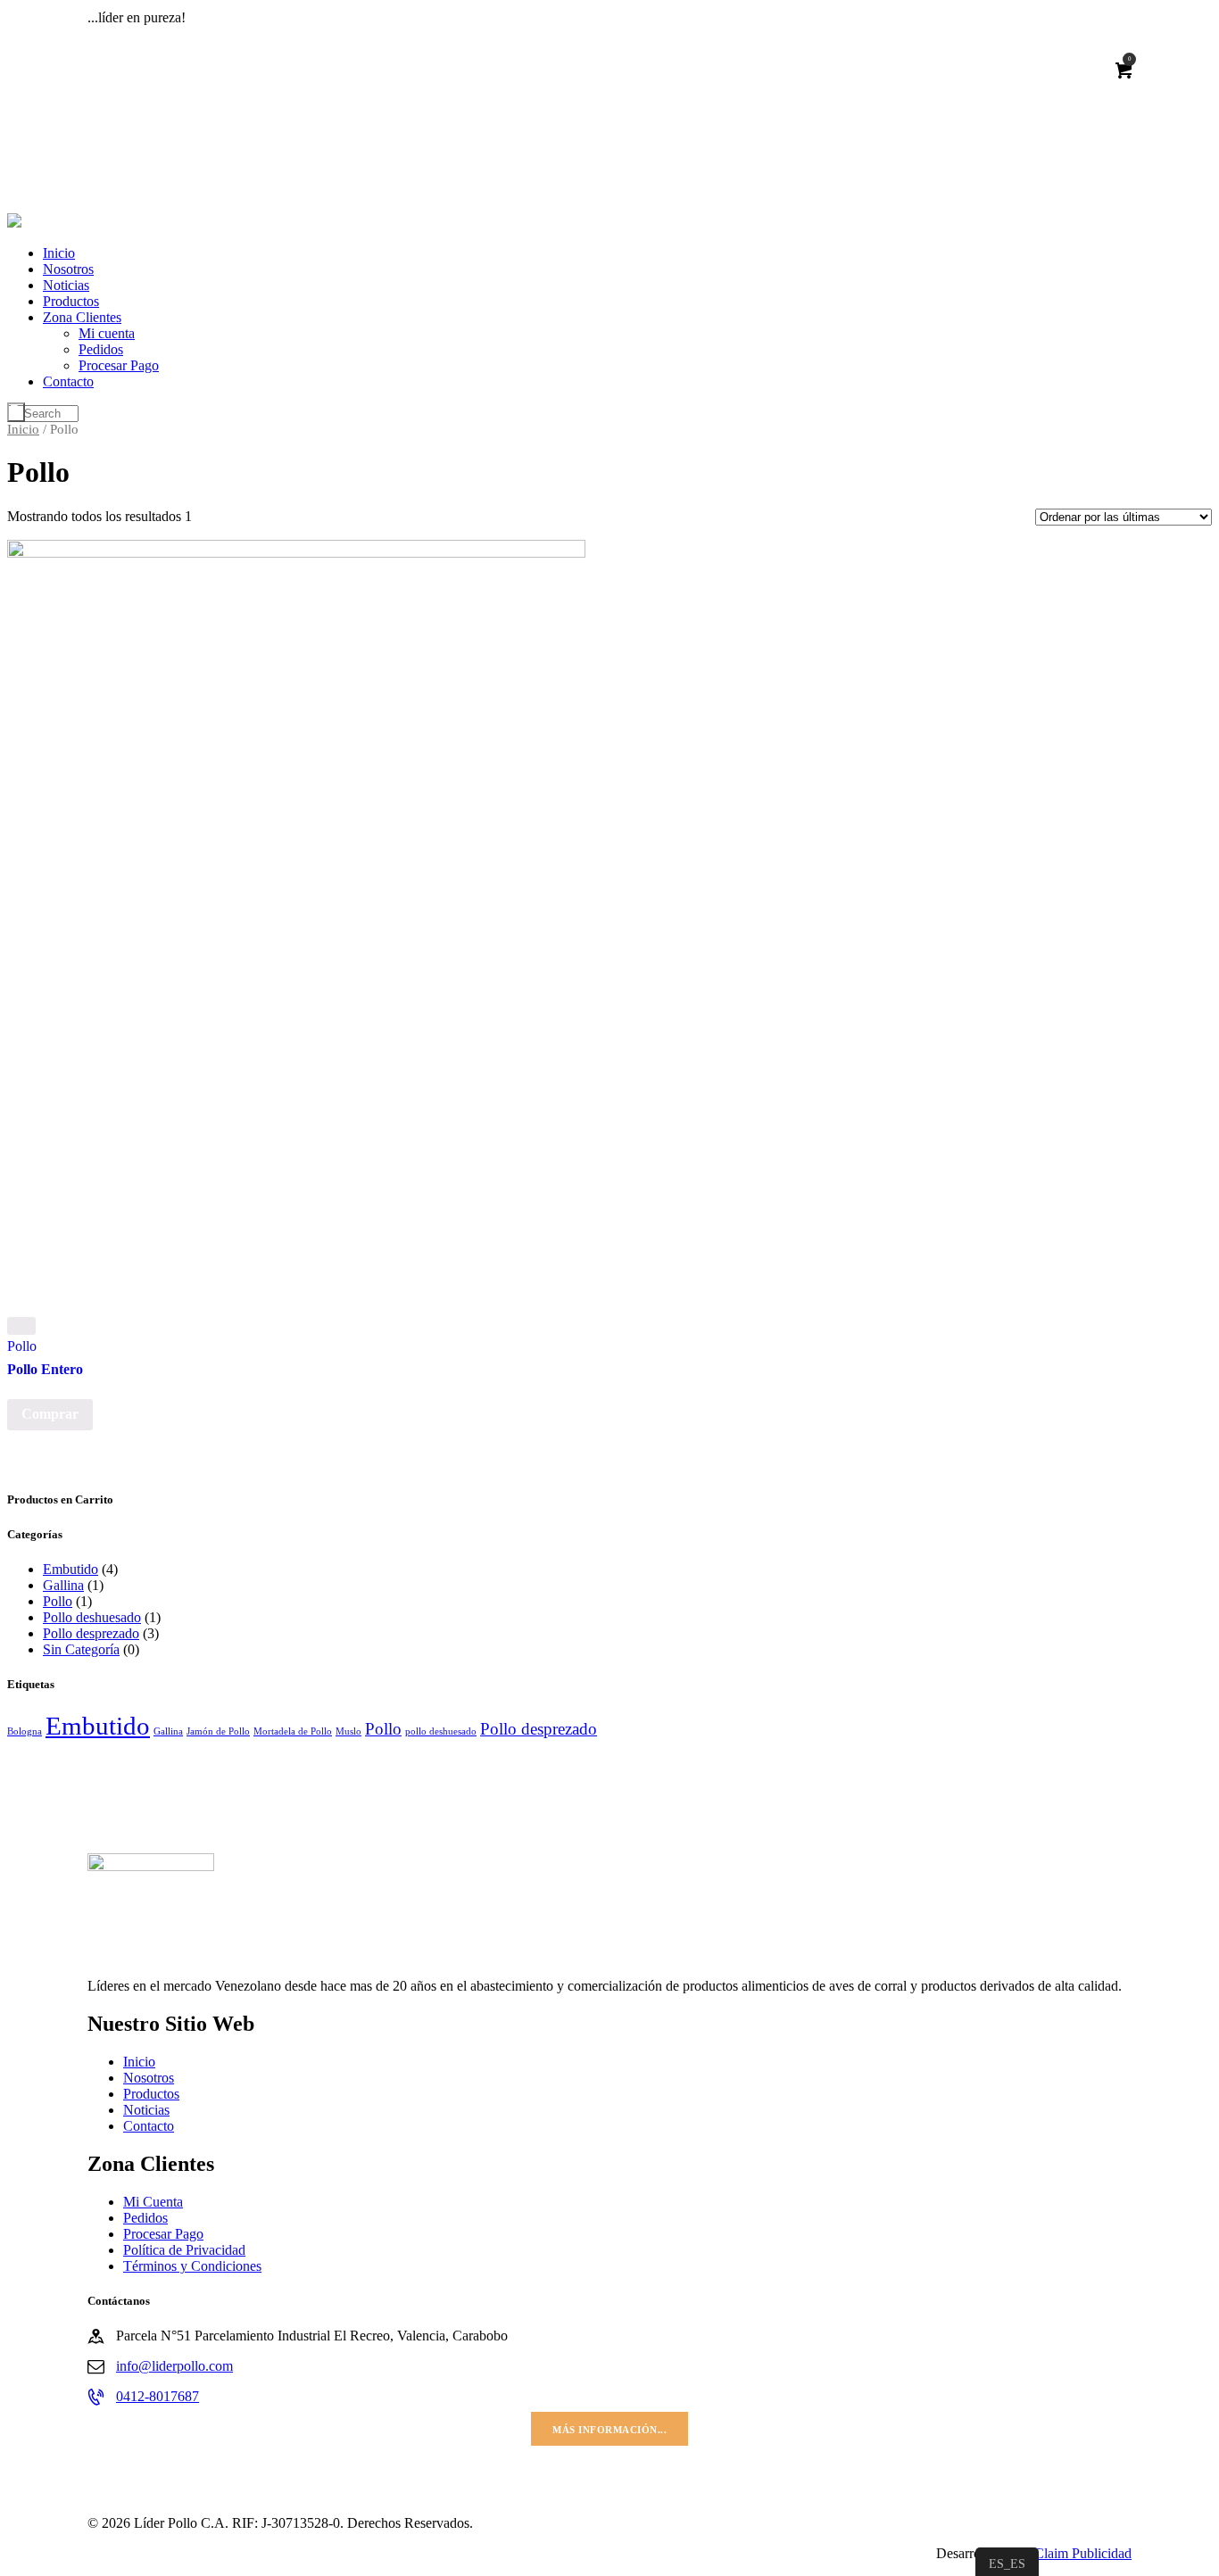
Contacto (149, 2126)
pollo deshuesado (441, 1731)
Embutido (70, 1569)
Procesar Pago (163, 2234)
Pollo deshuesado (92, 1617)
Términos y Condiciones (192, 2266)
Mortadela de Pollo (293, 1731)
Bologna (25, 1731)
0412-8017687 (158, 2396)
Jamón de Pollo (218, 1731)
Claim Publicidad (1083, 2553)
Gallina (63, 1585)
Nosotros (149, 2078)
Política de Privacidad (184, 2250)
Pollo (22, 1346)
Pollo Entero (45, 1369)
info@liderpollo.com (174, 2366)
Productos (151, 2094)
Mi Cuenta (153, 2202)
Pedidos (145, 2218)
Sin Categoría (81, 1649)
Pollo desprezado (91, 1633)
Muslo (348, 1731)
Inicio (23, 429)
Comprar (50, 1414)
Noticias (146, 2110)
